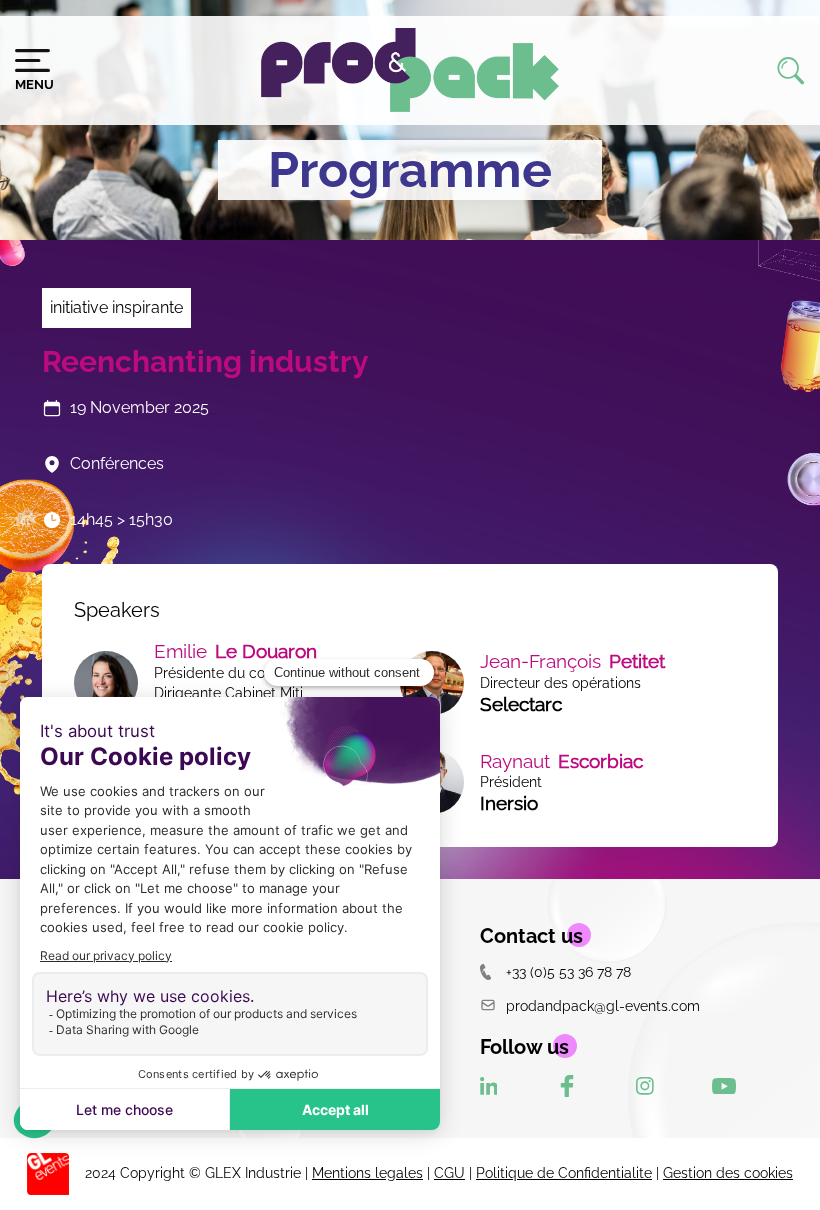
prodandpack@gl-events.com (603, 1005)
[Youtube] (724, 1086)
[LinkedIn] (489, 1086)
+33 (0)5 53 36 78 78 (568, 971)
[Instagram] (645, 1086)
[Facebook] (567, 1086)
